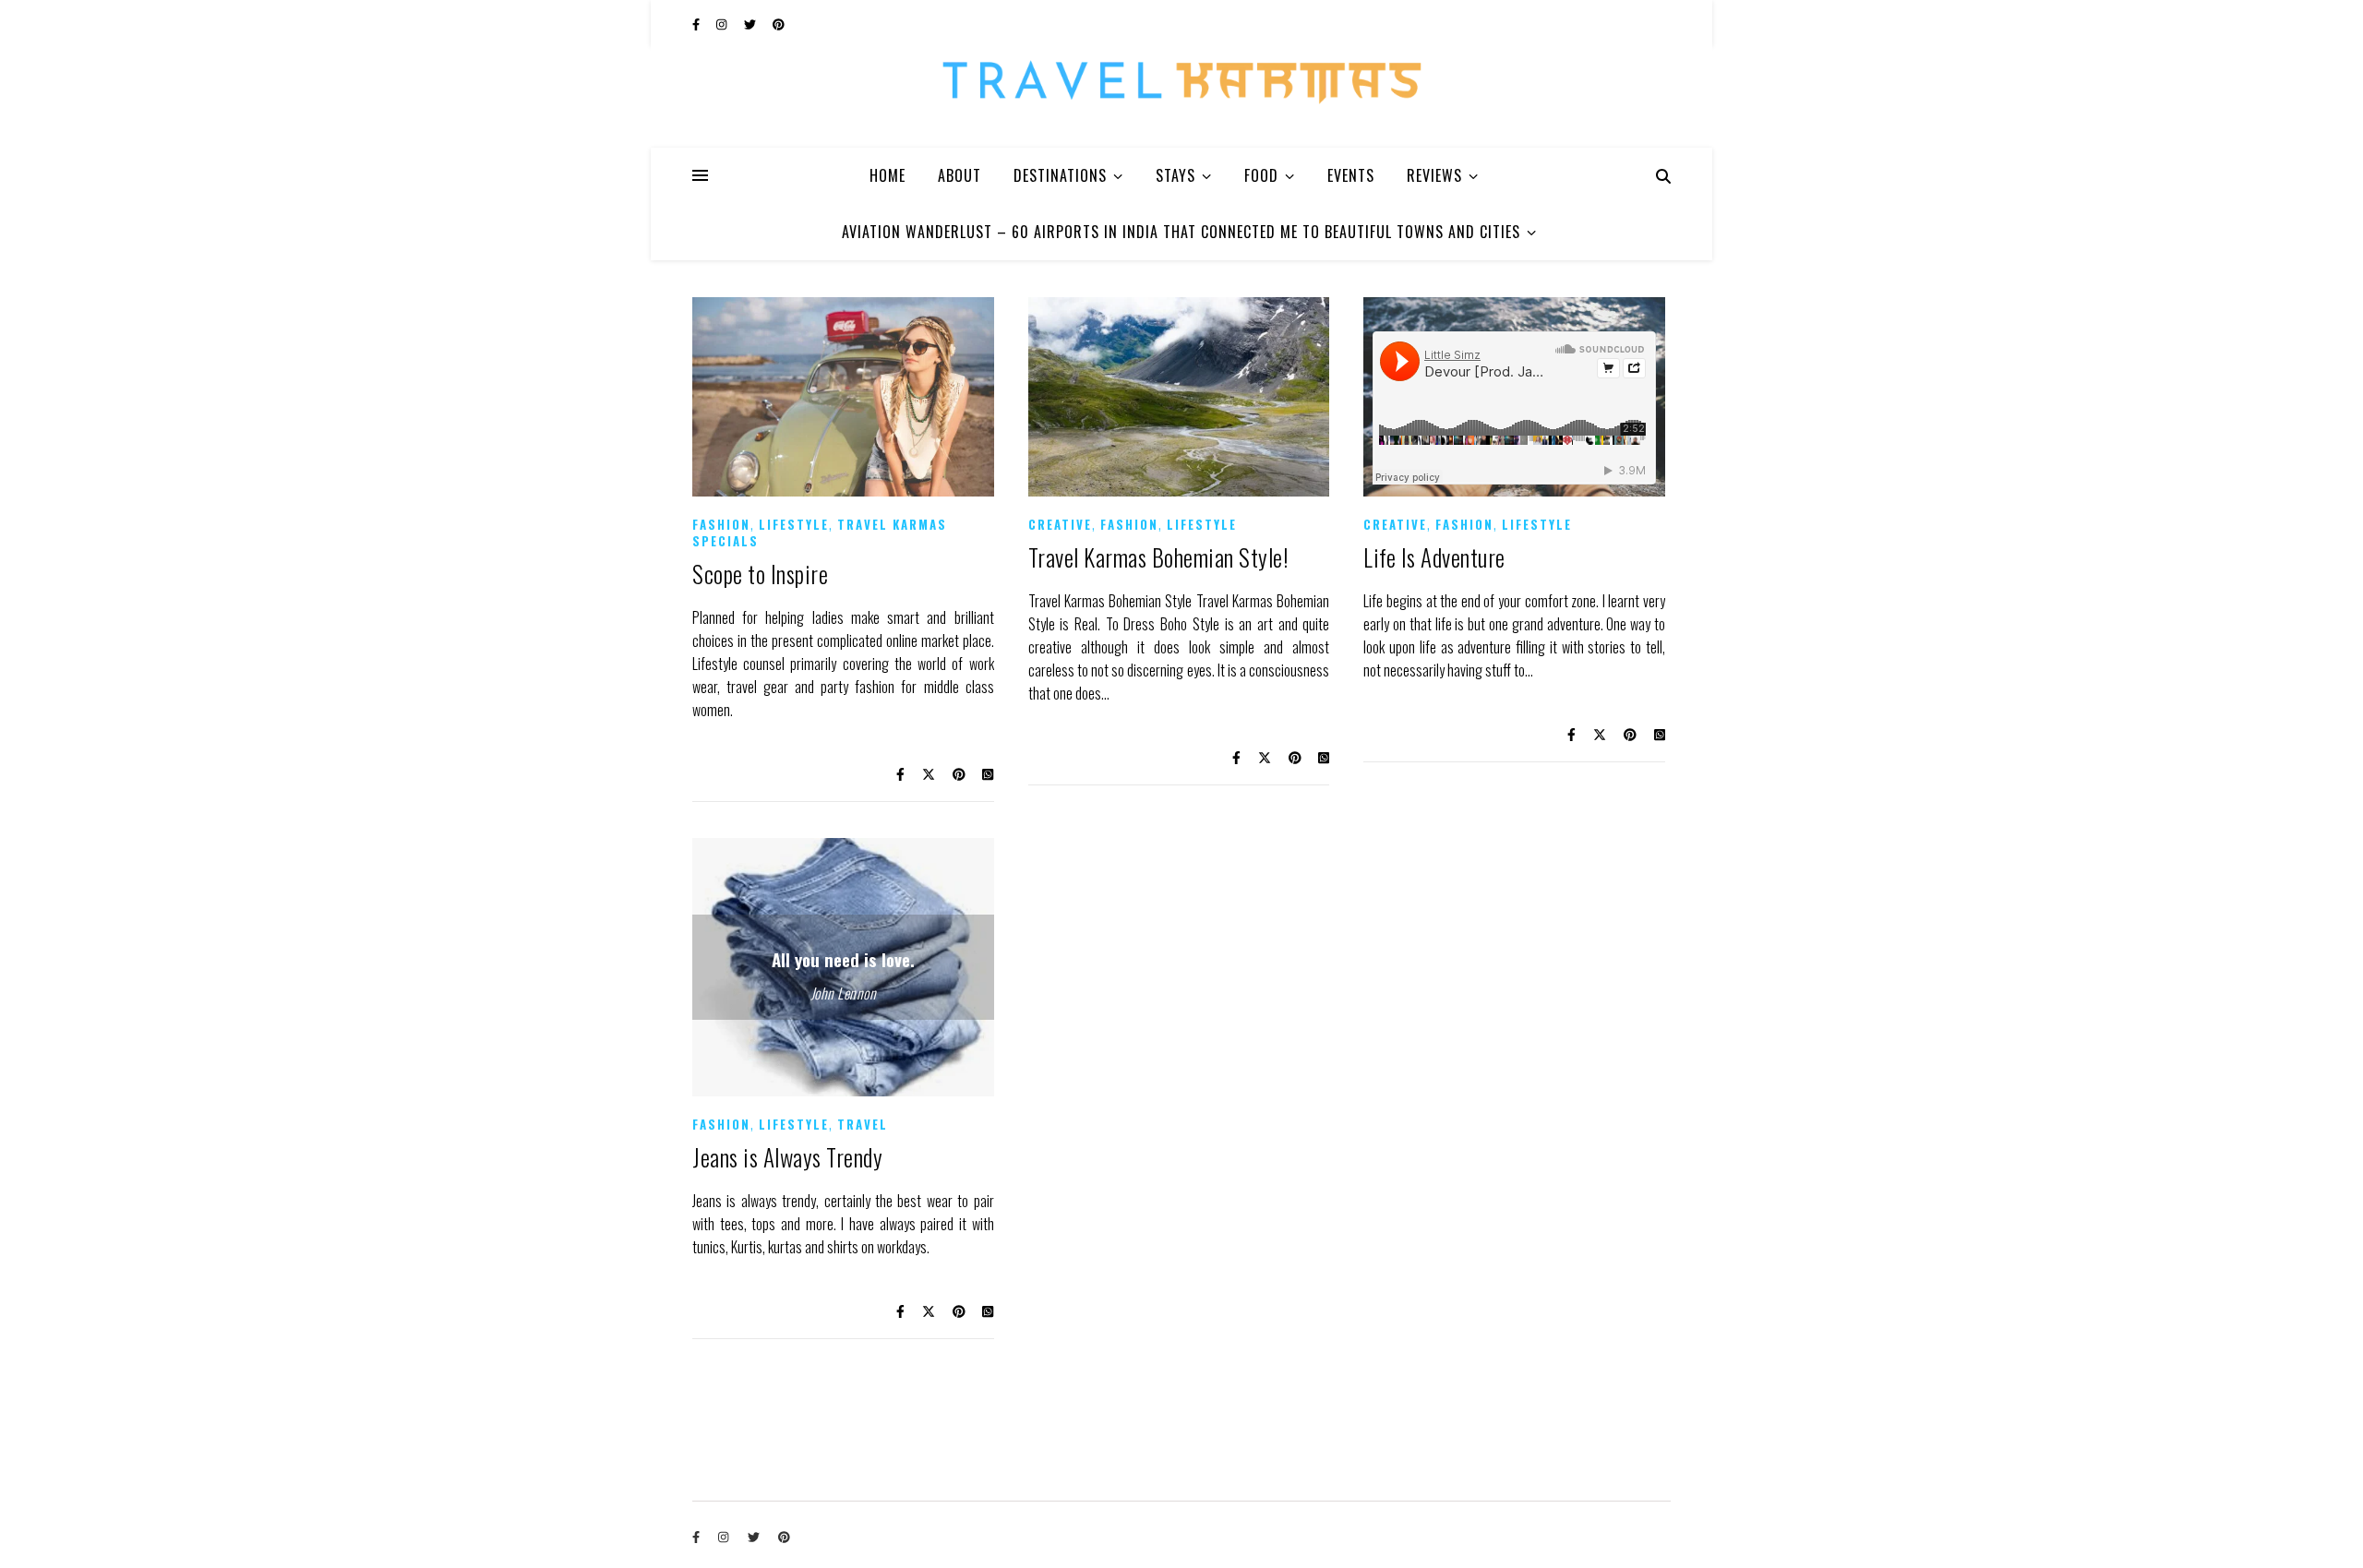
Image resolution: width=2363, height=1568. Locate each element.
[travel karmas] (1181, 97)
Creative (1060, 524)
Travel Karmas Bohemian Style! (1158, 557)
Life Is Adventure (1434, 557)
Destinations (1060, 175)
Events (1351, 175)
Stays (1176, 175)
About (960, 175)
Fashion (721, 524)
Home (888, 175)
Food (1261, 175)
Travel (863, 1124)
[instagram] (723, 23)
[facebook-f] (697, 23)
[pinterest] (779, 23)
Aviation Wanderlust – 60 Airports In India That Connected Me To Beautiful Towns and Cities (1181, 232)
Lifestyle (794, 524)
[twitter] (751, 23)
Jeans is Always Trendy (787, 1157)
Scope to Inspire (760, 574)
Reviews (1434, 175)
